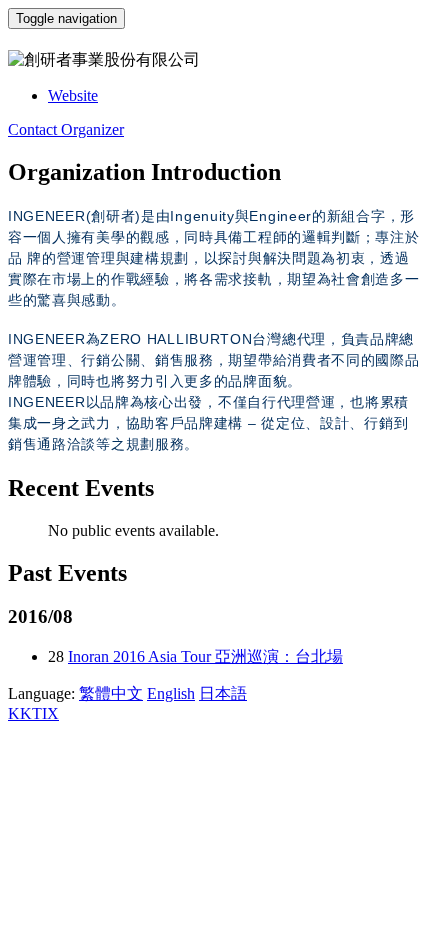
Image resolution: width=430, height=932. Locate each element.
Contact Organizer (66, 129)
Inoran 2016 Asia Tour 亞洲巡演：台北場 (205, 656)
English (171, 693)
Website (73, 95)
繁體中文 (111, 693)
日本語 (223, 693)
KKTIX (33, 713)
